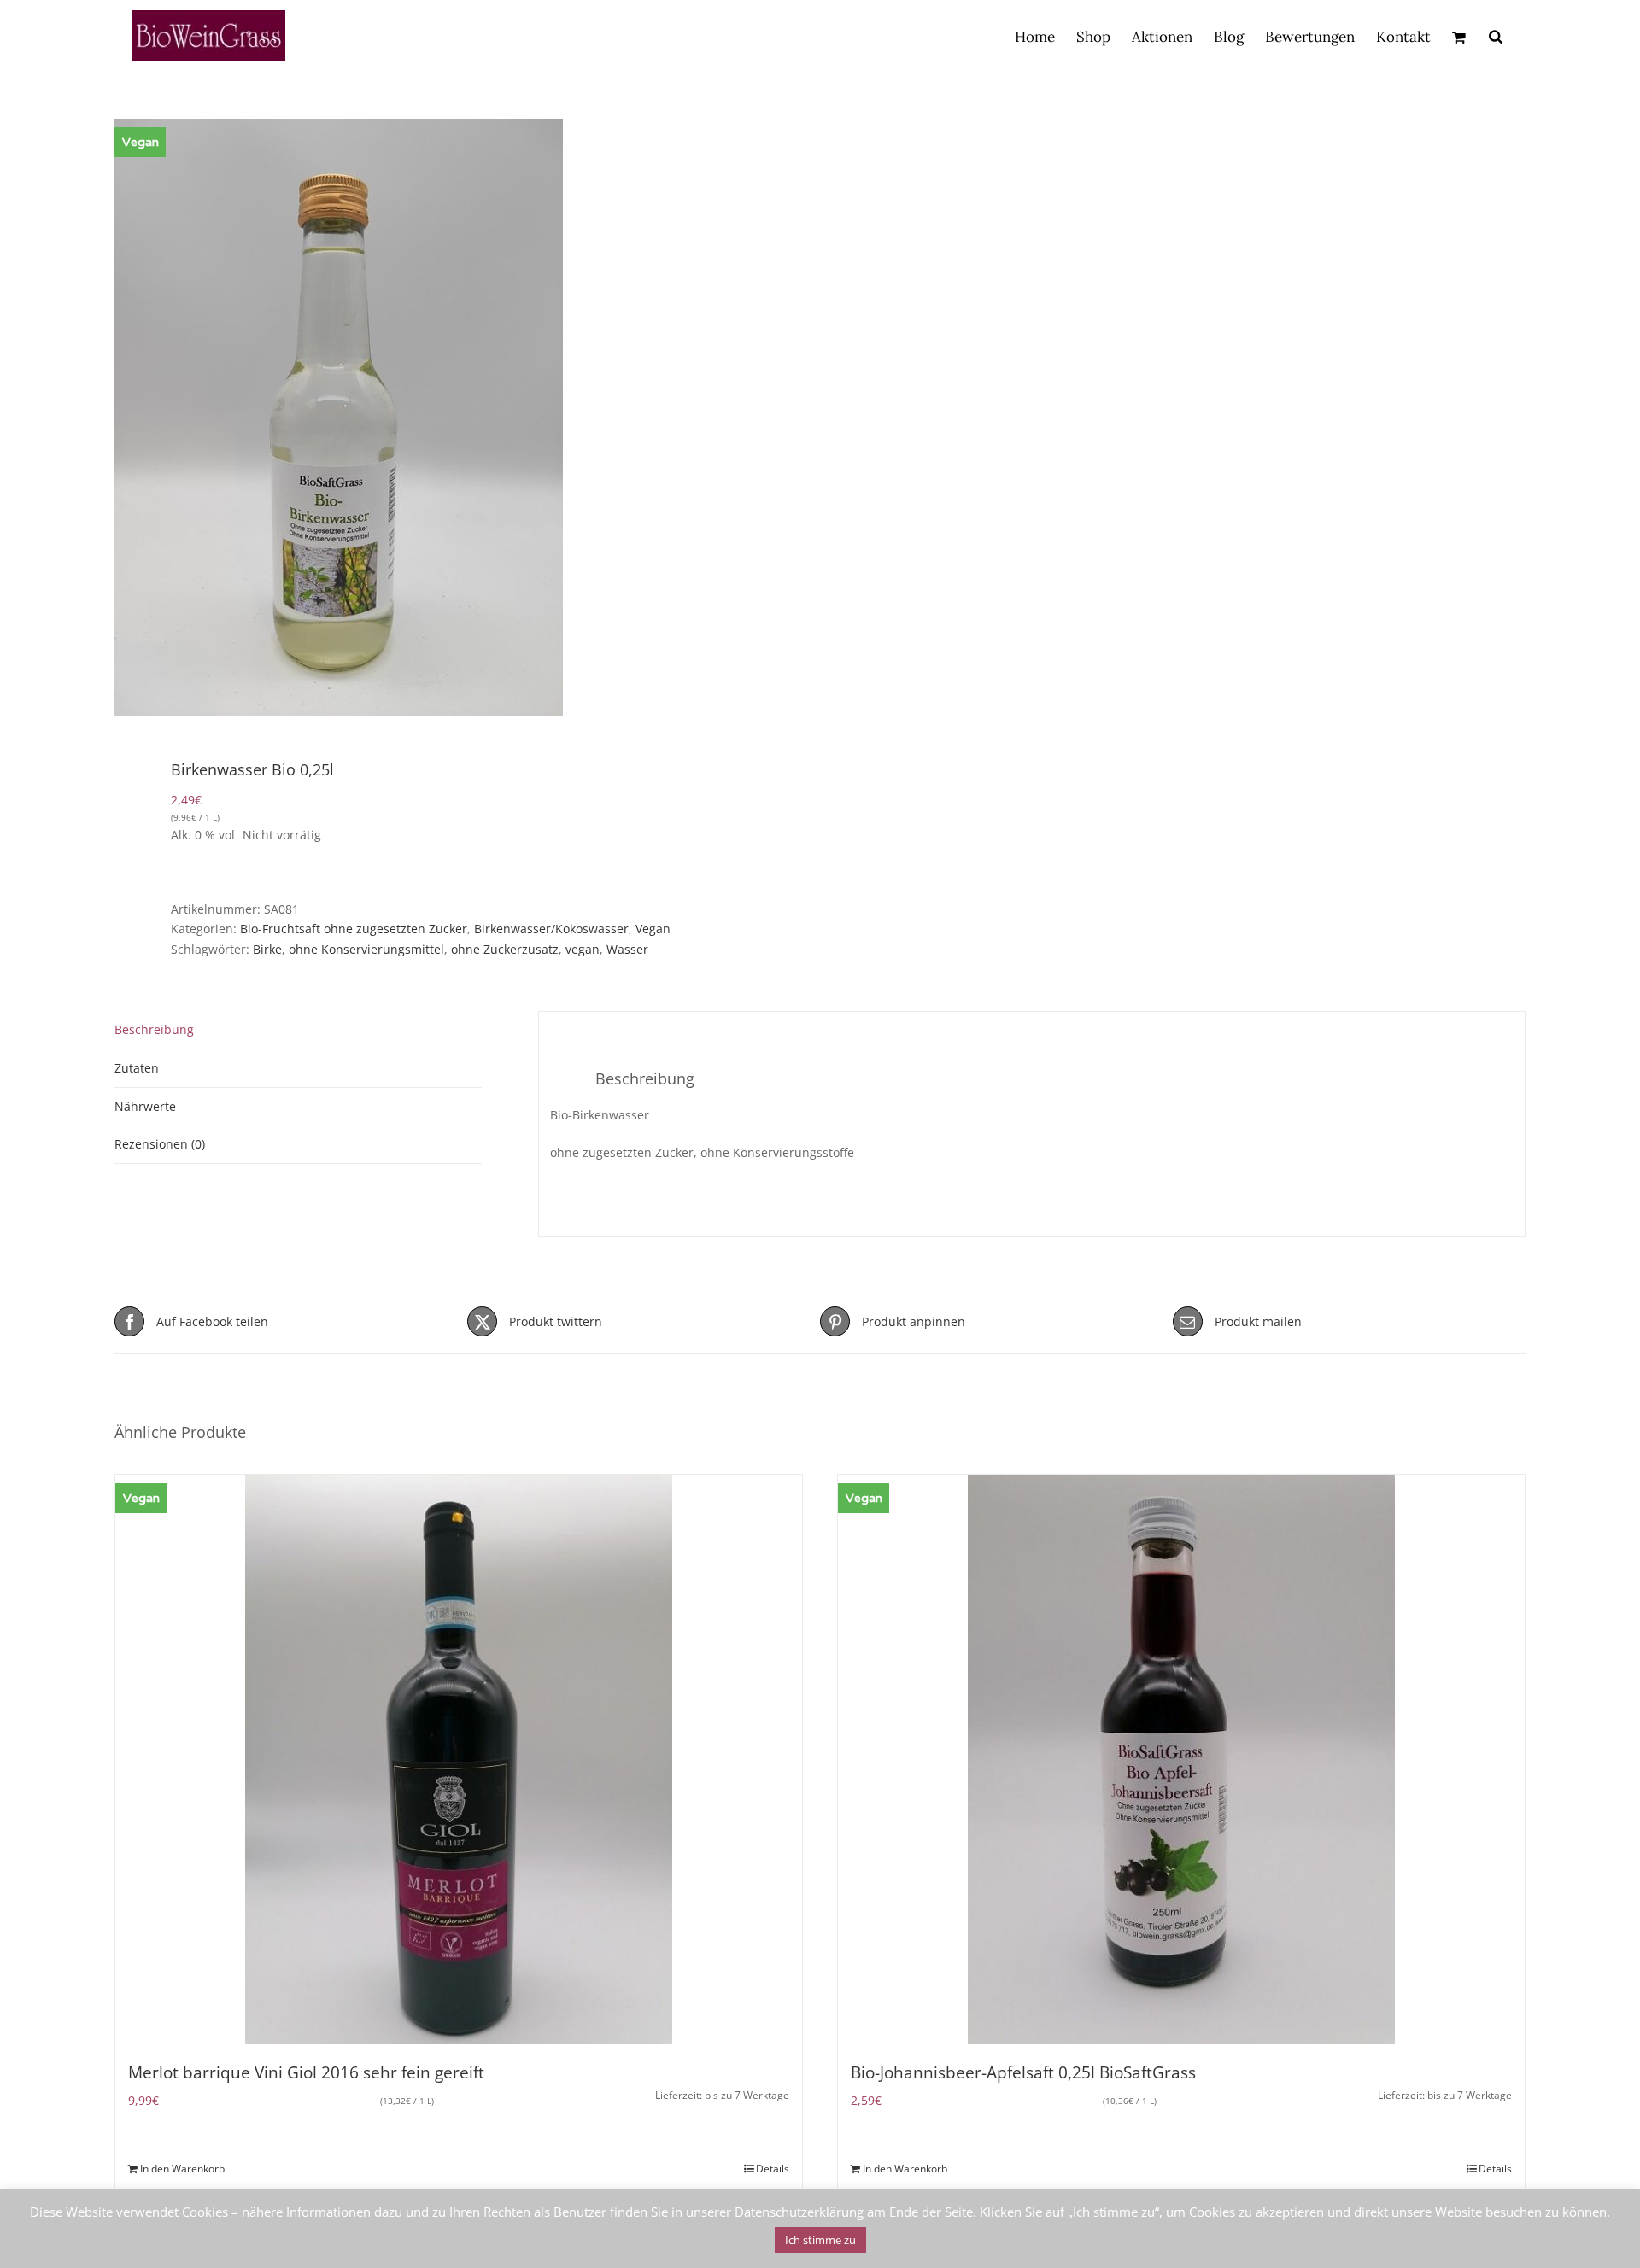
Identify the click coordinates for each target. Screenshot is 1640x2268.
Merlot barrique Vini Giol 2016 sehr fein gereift (306, 2072)
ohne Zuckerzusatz (505, 949)
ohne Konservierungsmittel (366, 949)
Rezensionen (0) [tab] (160, 1144)
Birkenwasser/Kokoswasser (551, 929)
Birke (267, 949)
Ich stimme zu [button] (820, 2240)
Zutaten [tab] (137, 1068)
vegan (583, 949)
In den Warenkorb (182, 2169)
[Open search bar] (1496, 36)
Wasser (627, 949)
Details (773, 2169)
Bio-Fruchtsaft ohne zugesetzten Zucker (354, 929)
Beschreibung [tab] (154, 1029)
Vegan (653, 929)
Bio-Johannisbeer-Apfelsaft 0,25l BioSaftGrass (1023, 2072)
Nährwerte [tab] (145, 1106)
